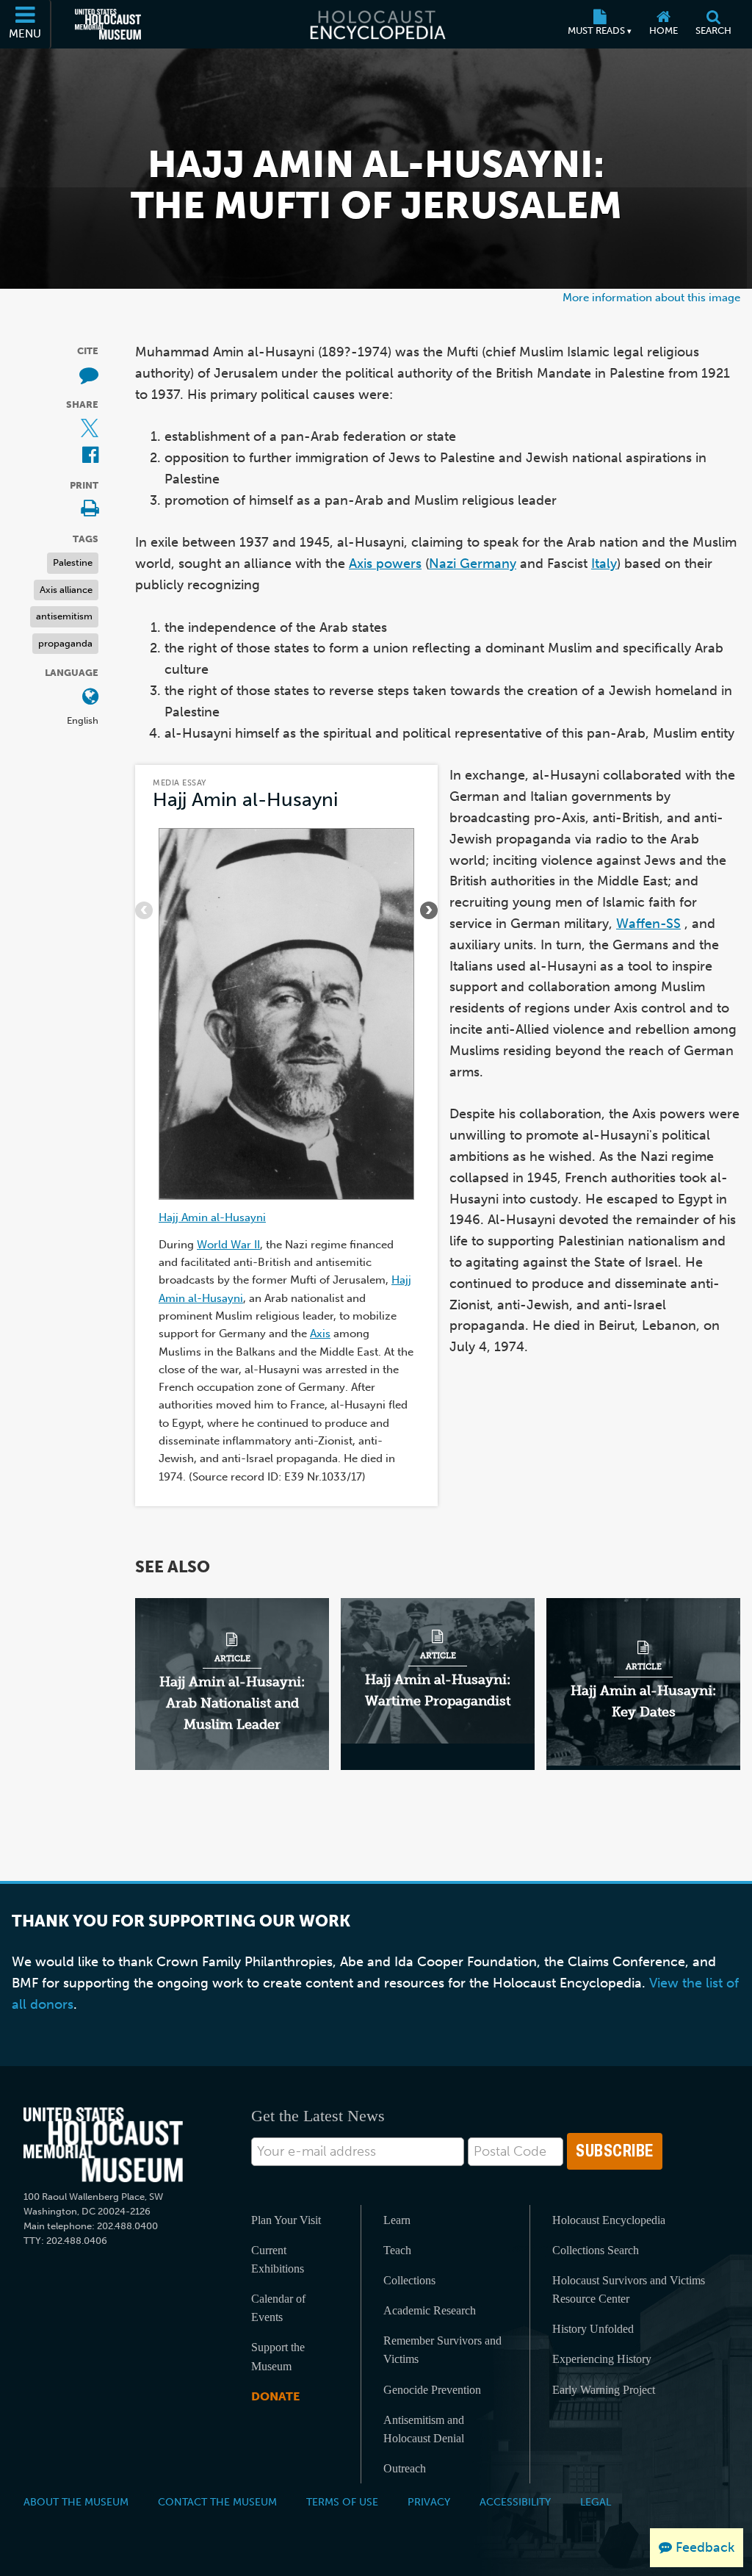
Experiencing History (602, 2359)
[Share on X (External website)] (90, 429)
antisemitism (64, 616)
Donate (275, 2396)
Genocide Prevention (432, 2390)
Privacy (429, 2502)
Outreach (405, 2468)
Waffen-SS (648, 924)
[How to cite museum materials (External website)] (89, 376)
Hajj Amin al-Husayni (245, 800)
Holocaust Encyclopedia (609, 2220)
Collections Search (596, 2250)
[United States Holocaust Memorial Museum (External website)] (108, 24)
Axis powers (385, 564)
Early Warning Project (604, 2390)
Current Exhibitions (278, 2259)
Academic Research (430, 2310)
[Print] (90, 510)
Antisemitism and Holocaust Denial (424, 2429)
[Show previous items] (144, 910)
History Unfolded (593, 2329)
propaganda (65, 643)
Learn (397, 2220)
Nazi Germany (473, 564)
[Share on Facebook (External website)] (90, 456)
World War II (228, 1244)
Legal (596, 2502)
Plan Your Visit (286, 2220)
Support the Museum (278, 2356)
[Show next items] (429, 910)
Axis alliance (66, 590)
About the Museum (76, 2502)
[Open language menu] (90, 698)
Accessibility (515, 2502)
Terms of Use (342, 2502)
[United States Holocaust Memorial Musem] (103, 2145)
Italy (604, 564)
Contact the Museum (217, 2502)
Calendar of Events (278, 2308)
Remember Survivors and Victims (442, 2350)
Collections (409, 2280)
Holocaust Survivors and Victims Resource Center (629, 2289)
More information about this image (651, 297)
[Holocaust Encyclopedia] (376, 24)
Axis (320, 1333)
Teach (397, 2250)
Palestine (73, 562)
